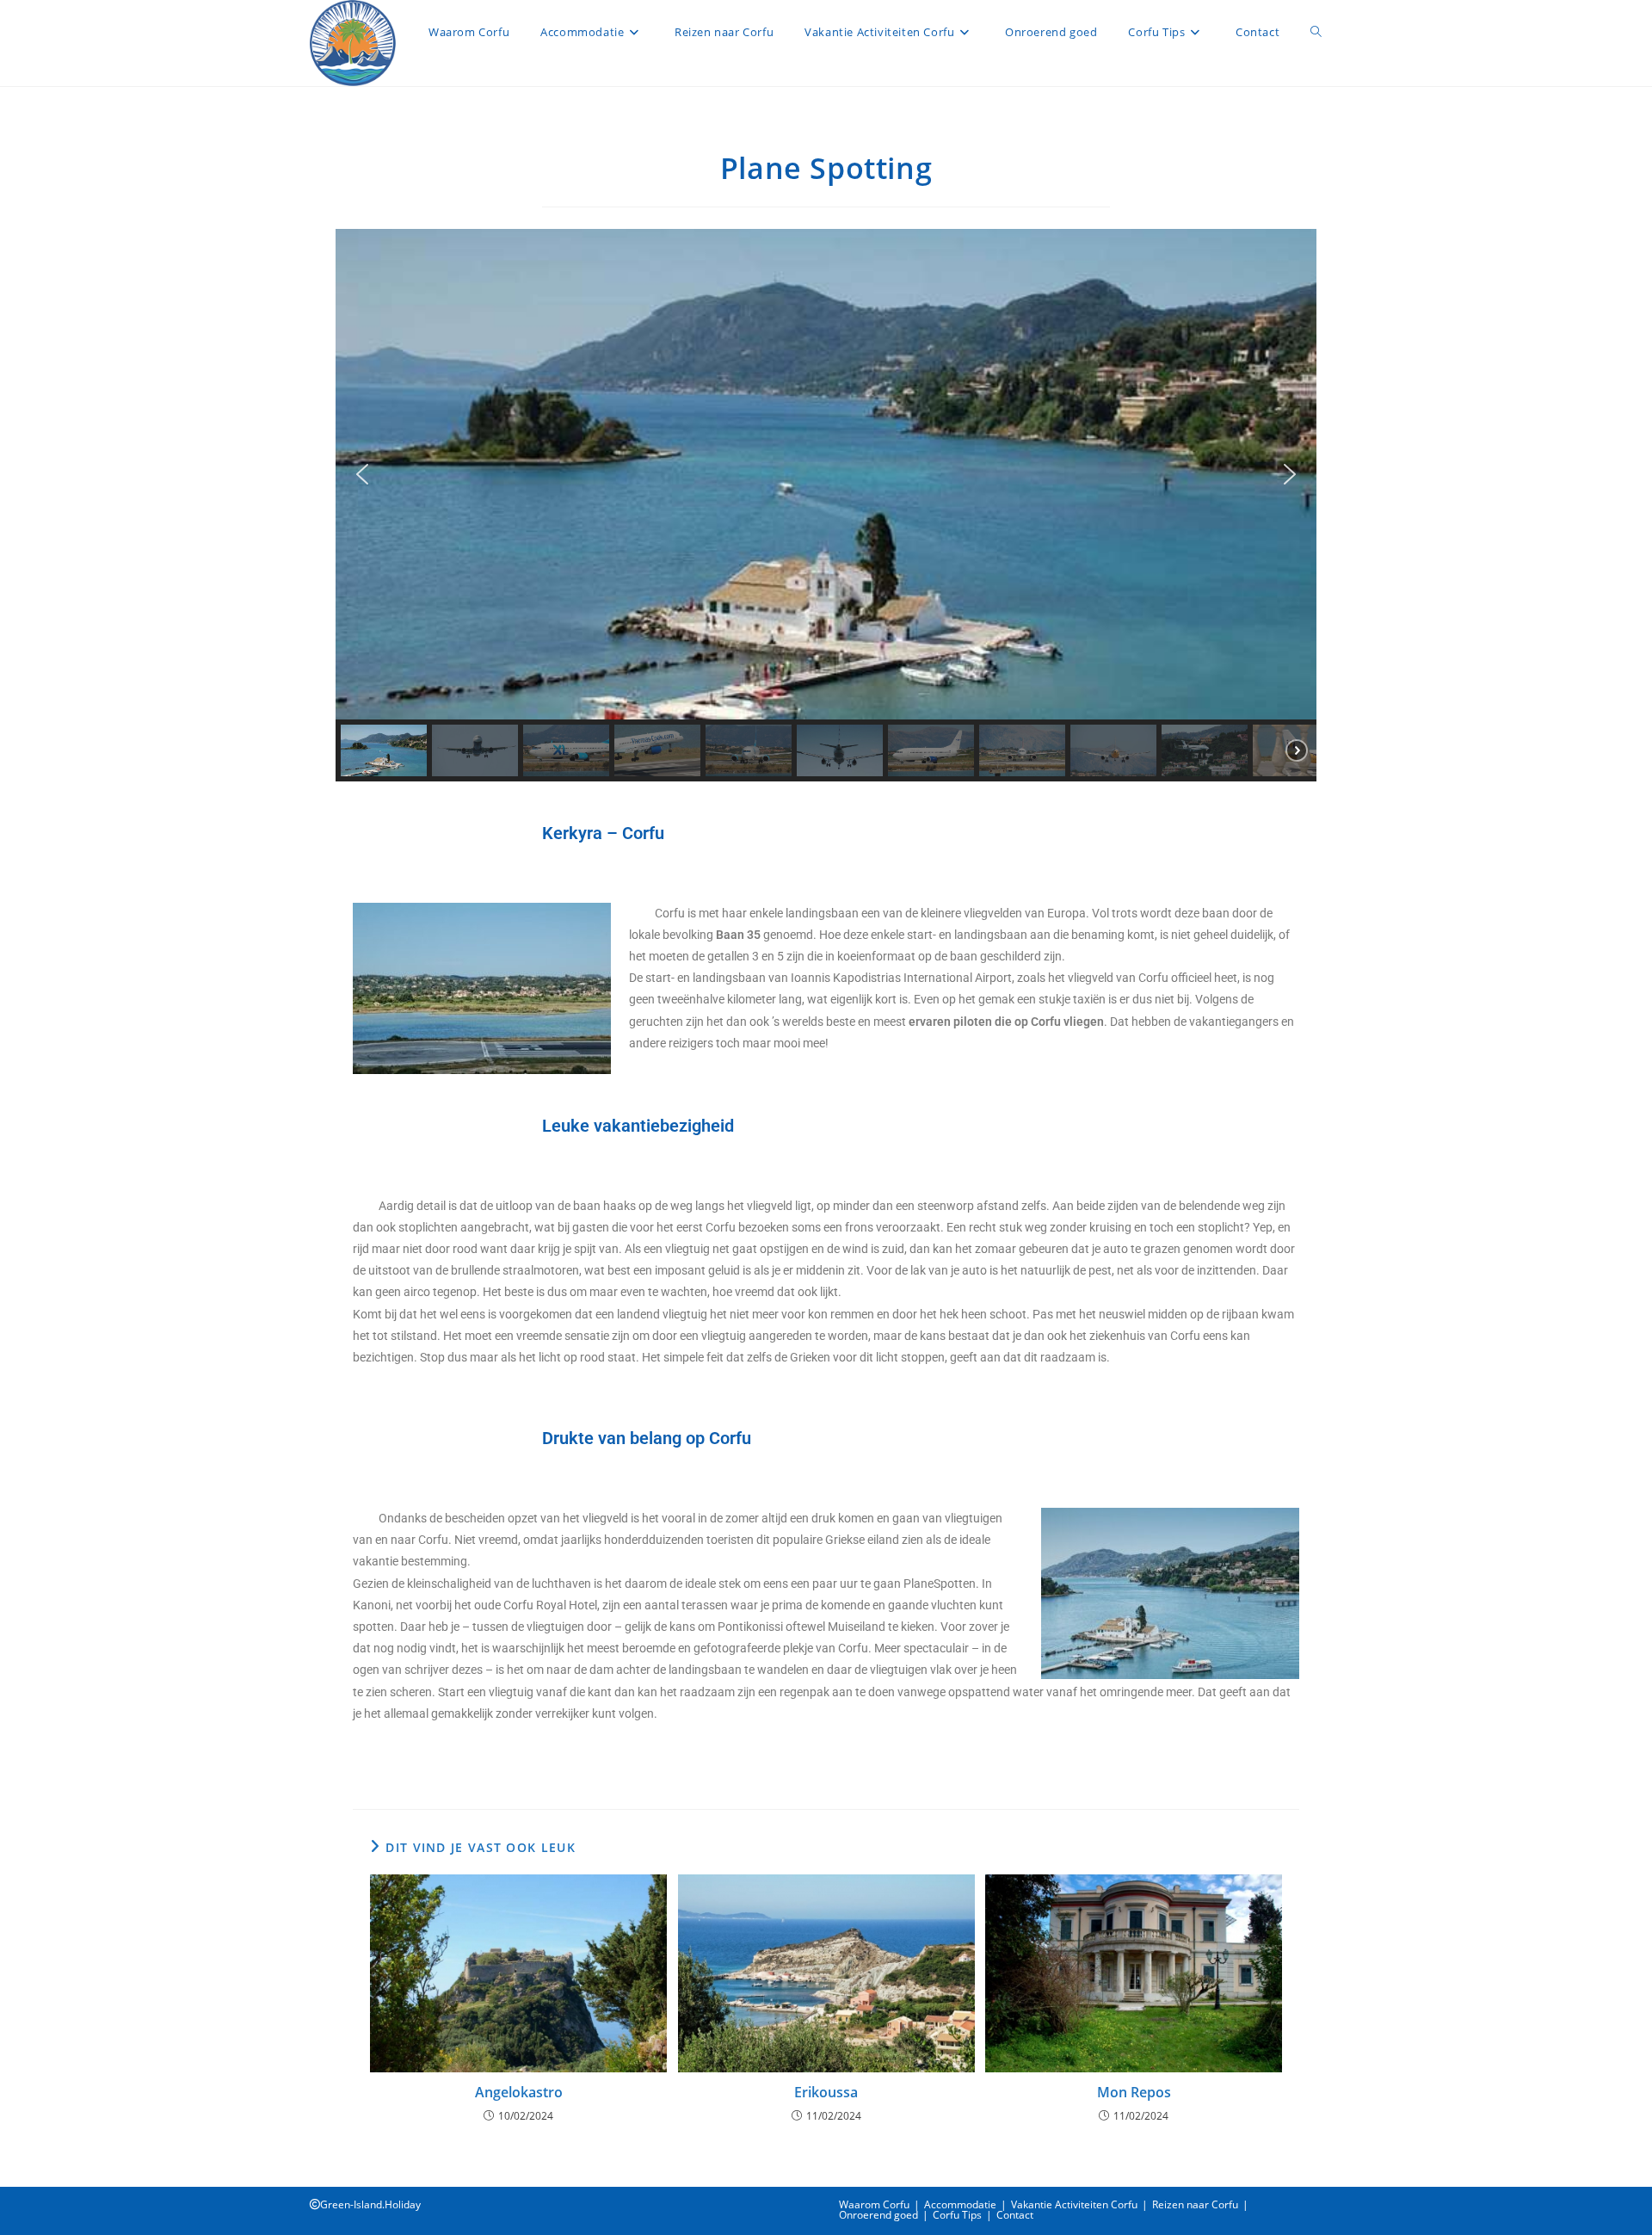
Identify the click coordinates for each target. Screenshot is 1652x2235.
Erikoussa (826, 2092)
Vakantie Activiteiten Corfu (1074, 2204)
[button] (362, 474)
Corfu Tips (957, 2215)
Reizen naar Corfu (1195, 2204)
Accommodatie (960, 2204)
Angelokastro (519, 2092)
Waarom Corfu (874, 2204)
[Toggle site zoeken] (1316, 32)
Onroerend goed (878, 2215)
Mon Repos (1134, 2092)
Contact (1015, 2215)
